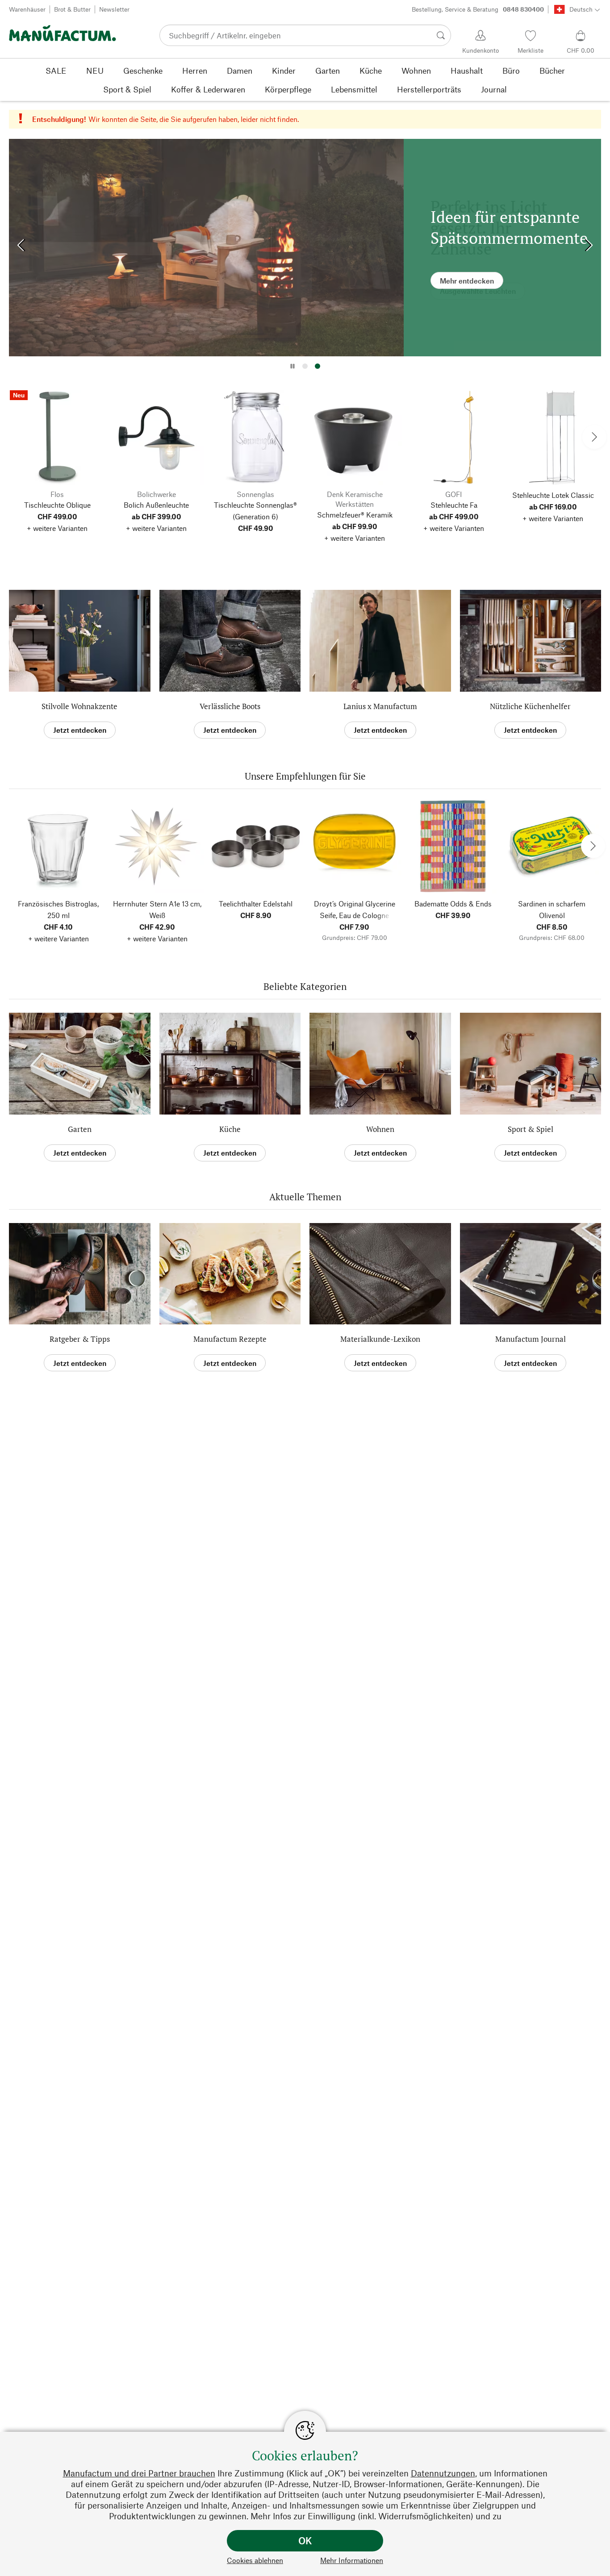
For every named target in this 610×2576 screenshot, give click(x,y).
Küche (230, 1129)
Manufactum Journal (531, 1339)
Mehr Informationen (352, 2560)
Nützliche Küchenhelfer (530, 706)
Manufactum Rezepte (230, 1339)
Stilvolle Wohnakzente (79, 706)
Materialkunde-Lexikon (380, 1339)
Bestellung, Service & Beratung (478, 9)
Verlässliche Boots (230, 706)
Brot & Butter (72, 9)
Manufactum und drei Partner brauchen (139, 2473)
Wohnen (380, 1129)
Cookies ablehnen (255, 2560)
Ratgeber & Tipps (80, 1339)
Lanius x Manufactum (380, 706)
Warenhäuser (27, 9)
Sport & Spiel (531, 1129)
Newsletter (114, 9)
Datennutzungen (443, 2473)
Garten (80, 1129)
